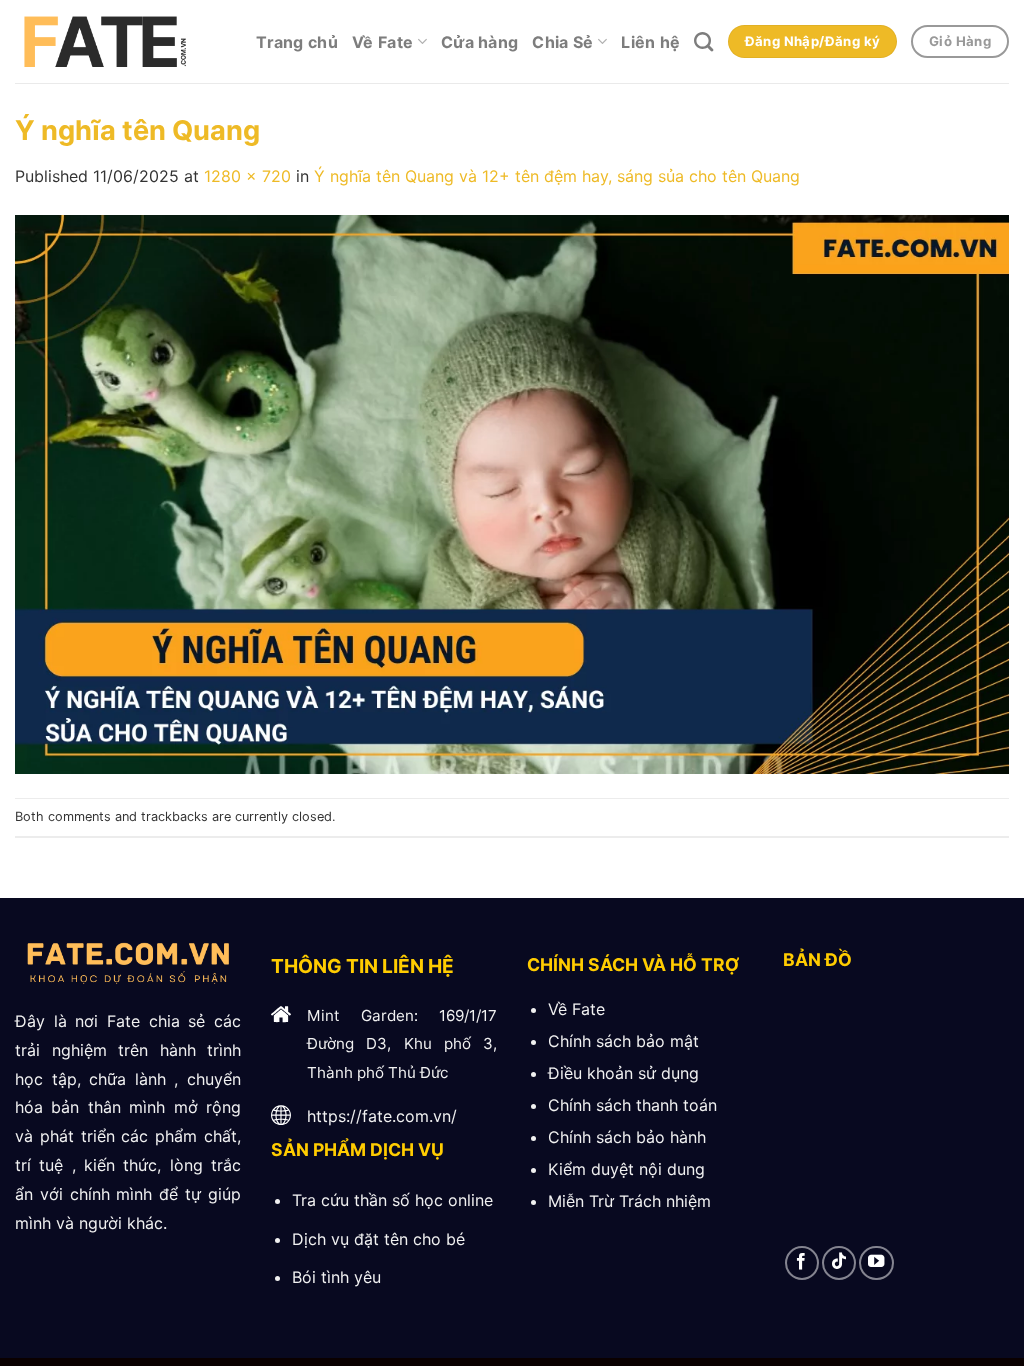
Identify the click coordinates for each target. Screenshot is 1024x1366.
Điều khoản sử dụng (623, 1073)
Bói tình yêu (336, 1277)
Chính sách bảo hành (627, 1137)
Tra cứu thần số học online (392, 1200)
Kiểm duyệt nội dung (626, 1169)
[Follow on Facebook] (802, 1263)
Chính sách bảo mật (623, 1041)
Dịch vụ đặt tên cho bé (378, 1239)
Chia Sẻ (562, 42)
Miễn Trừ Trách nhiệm (629, 1201)
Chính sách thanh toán (632, 1105)
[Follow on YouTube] (876, 1263)
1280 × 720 (247, 176)
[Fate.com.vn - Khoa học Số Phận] (103, 42)
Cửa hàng (480, 42)
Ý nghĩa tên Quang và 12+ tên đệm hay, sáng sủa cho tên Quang (557, 176)
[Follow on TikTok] (839, 1263)
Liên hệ (650, 42)
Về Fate (382, 42)
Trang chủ (297, 42)
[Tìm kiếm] (703, 41)
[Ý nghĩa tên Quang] (512, 493)
